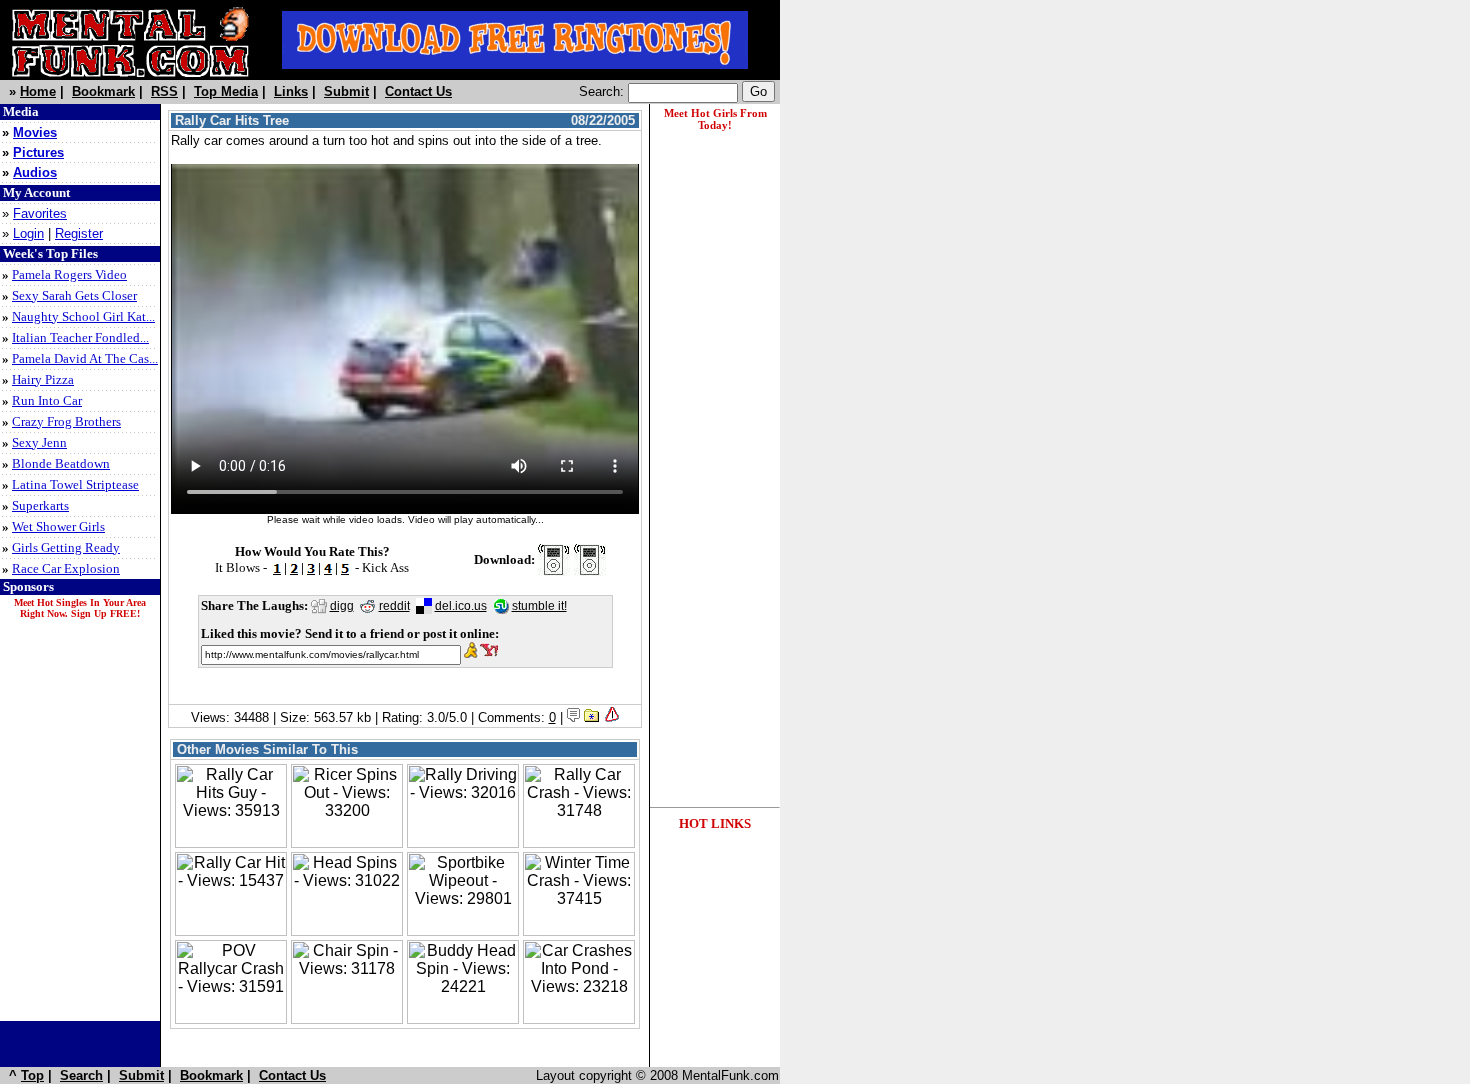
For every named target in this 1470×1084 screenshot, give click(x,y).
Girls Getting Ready (66, 547)
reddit (394, 606)
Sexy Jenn (39, 442)
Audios (35, 172)
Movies (35, 132)
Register (79, 233)
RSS (164, 91)
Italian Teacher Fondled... (80, 337)
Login (28, 233)
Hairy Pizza (43, 379)
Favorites (40, 213)
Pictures (38, 152)
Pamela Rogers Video (69, 274)
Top (32, 1075)
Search (81, 1075)
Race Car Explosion (66, 568)
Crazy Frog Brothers (66, 421)
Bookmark (103, 91)
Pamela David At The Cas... (85, 358)
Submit (346, 91)
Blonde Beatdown (61, 463)
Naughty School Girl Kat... (83, 316)
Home (38, 91)
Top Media (226, 91)
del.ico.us (461, 606)
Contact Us (418, 91)
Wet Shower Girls (58, 526)
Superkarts (40, 505)
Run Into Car (47, 400)
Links (291, 91)
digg (342, 606)
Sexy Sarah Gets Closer (74, 295)
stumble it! (539, 606)
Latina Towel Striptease (75, 484)
